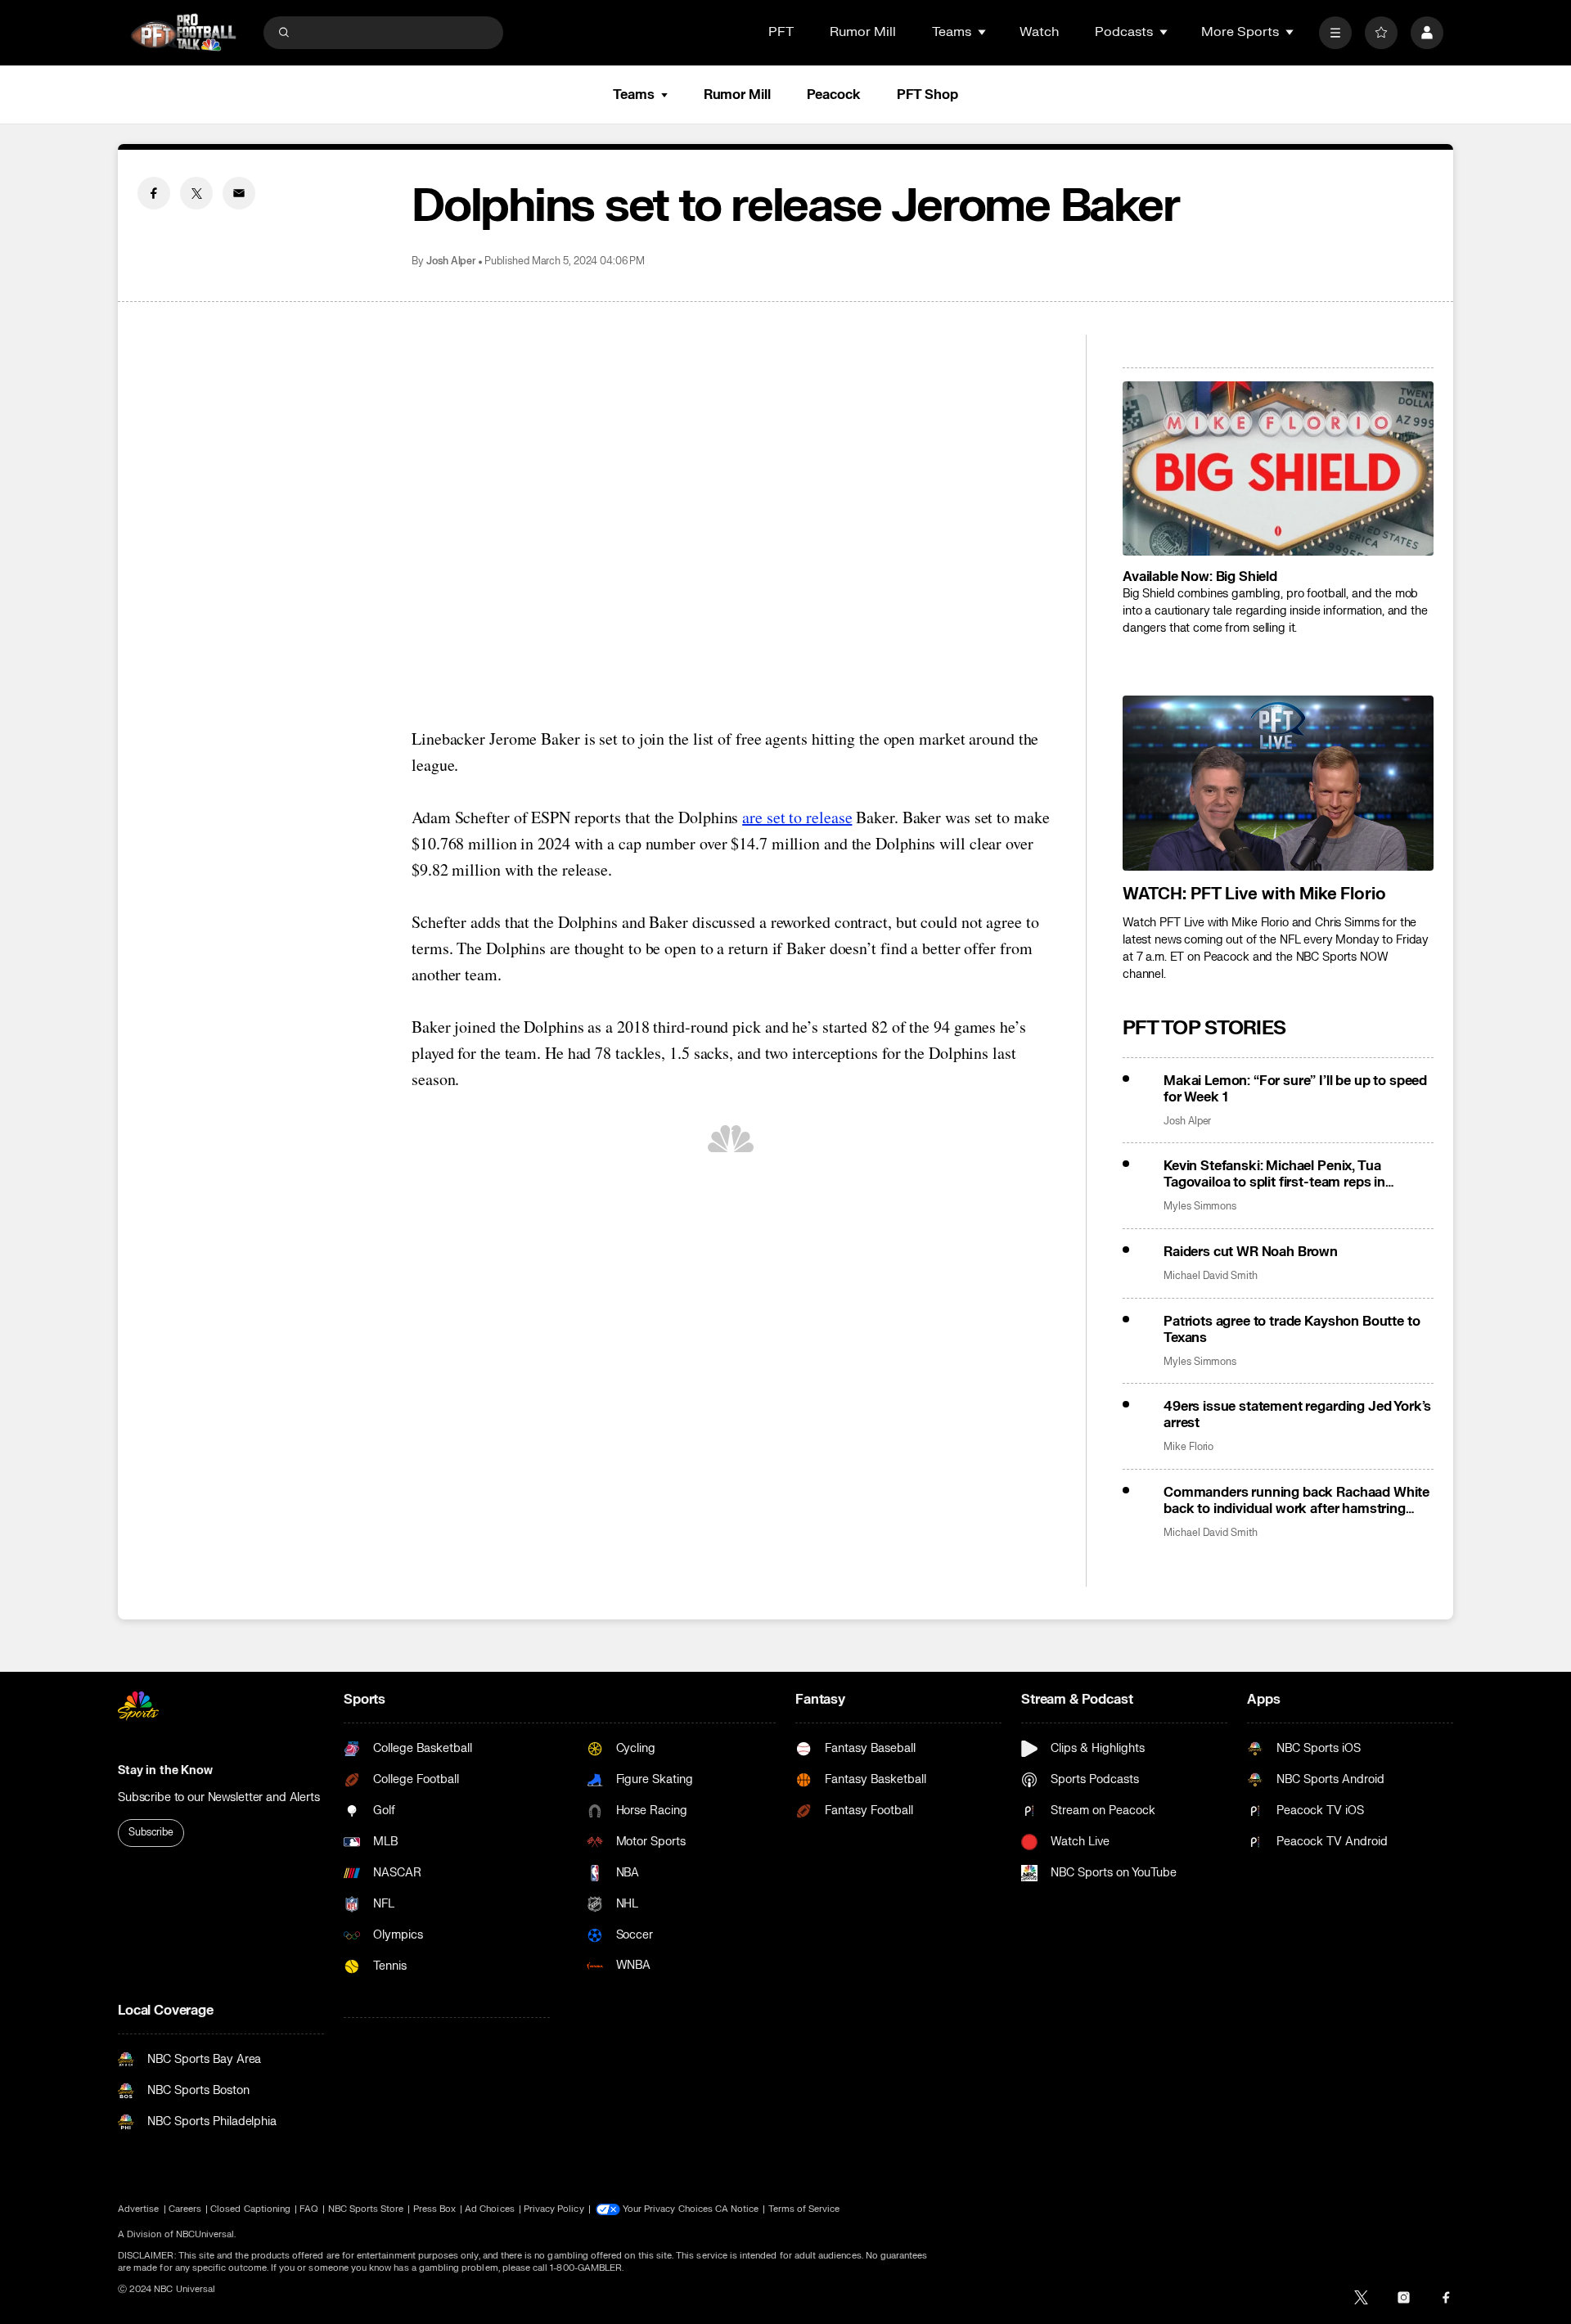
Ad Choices (490, 2209)
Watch (1039, 32)
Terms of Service (804, 2209)
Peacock (834, 95)
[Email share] (239, 193)
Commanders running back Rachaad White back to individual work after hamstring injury (1296, 1501)
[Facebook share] (154, 193)
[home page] (183, 32)
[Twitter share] (196, 193)
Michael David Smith (1211, 1276)
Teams (633, 95)
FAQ (309, 2209)
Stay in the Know (165, 1770)
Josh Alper (451, 261)
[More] (1335, 33)
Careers (185, 2209)
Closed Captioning (250, 2209)
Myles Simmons (1200, 1207)
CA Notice (737, 2209)
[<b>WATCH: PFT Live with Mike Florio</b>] (1278, 783)
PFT (781, 32)
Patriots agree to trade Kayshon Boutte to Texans (1292, 1330)
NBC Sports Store (366, 2209)
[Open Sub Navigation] (983, 32)
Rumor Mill (863, 32)
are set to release (797, 817)
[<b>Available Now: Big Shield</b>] (1278, 469)
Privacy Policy (554, 2209)
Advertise (139, 2209)
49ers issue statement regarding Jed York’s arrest (1297, 1415)
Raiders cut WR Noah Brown (1251, 1252)
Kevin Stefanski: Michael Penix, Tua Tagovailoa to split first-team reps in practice (1274, 1174)
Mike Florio (1188, 1447)
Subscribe (151, 1832)
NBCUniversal (205, 2234)
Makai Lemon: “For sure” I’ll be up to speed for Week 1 (1295, 1089)
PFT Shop (927, 95)
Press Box (435, 2209)
